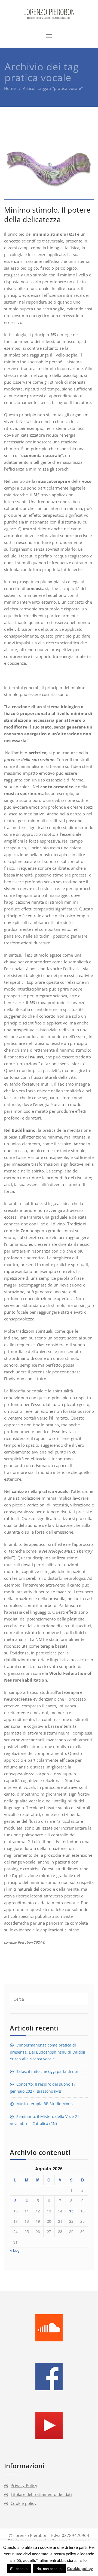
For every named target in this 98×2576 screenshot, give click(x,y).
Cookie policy (24, 2503)
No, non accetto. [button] (50, 2569)
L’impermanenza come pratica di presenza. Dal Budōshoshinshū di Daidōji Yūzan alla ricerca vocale (48, 2052)
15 (71, 2211)
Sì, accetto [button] (19, 2569)
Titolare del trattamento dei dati (41, 2494)
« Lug (15, 2250)
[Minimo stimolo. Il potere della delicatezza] (49, 164)
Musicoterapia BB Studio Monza (45, 2104)
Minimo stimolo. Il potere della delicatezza (47, 215)
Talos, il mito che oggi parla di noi (47, 2071)
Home (10, 88)
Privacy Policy (24, 2485)
